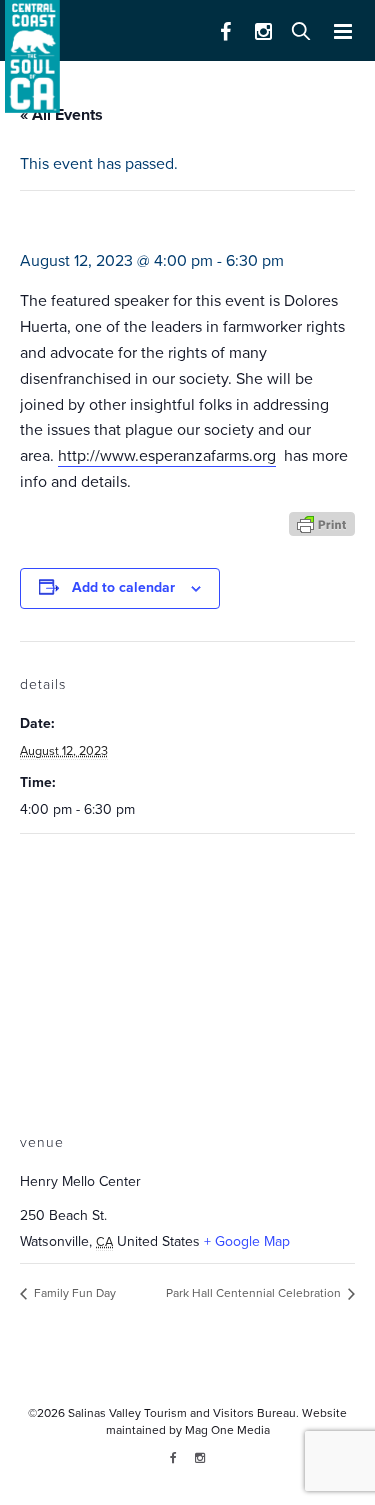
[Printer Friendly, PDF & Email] (322, 523)
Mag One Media (227, 1430)
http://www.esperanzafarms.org (167, 456)
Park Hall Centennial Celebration (255, 1293)
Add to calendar (123, 587)
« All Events (61, 115)
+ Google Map (247, 1241)
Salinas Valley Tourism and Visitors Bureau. (182, 1413)
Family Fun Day (73, 1293)
